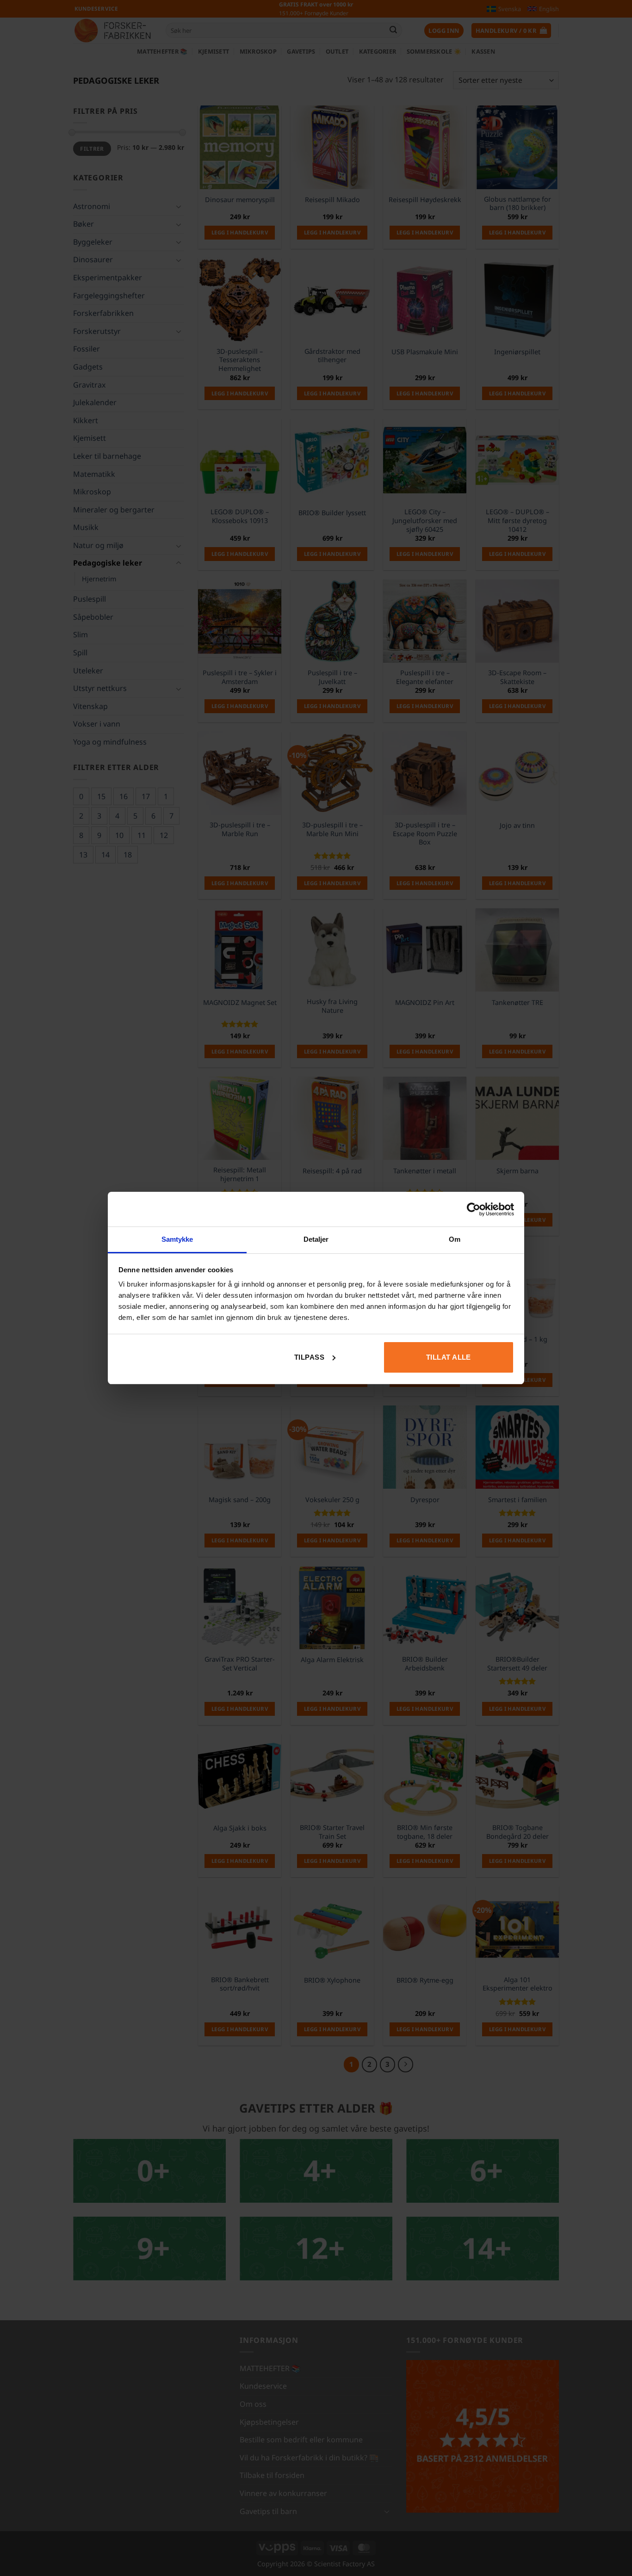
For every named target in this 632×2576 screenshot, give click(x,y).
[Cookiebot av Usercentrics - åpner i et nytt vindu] (474, 1209)
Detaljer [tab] (316, 1239)
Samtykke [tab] (177, 1239)
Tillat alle (449, 1357)
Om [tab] (455, 1239)
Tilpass (309, 1357)
